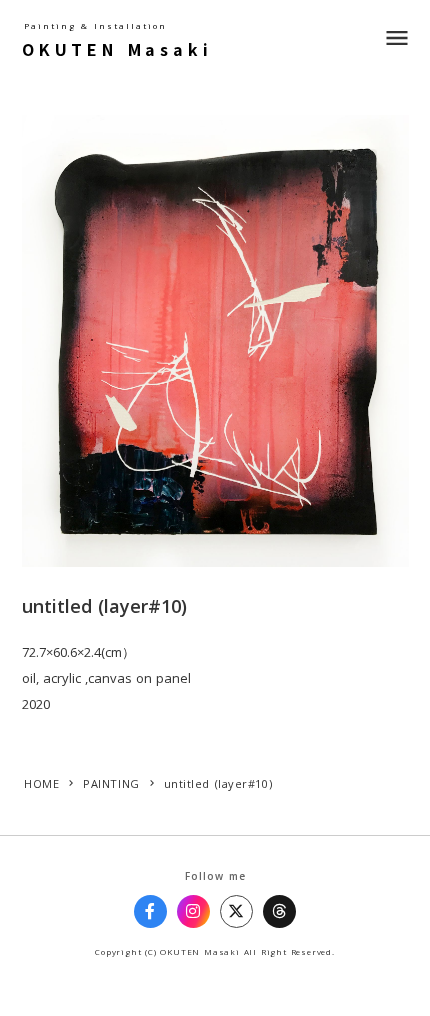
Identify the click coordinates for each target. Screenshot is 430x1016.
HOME (41, 783)
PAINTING (111, 783)
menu (397, 38)
